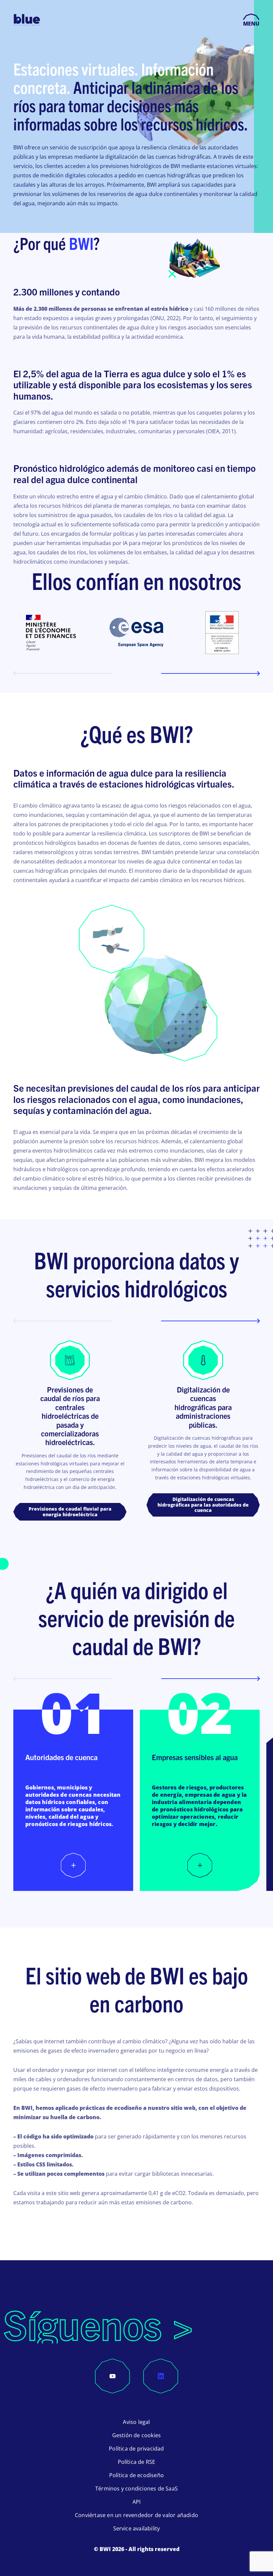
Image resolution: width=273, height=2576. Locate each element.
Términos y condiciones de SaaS (136, 2488)
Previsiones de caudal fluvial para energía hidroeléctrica (70, 1512)
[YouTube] (113, 2376)
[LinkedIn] (161, 2376)
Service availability (137, 2528)
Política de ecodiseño (136, 2475)
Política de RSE (137, 2462)
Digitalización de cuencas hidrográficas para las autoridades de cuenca (203, 1505)
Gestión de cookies (137, 2435)
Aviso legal (136, 2422)
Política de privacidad (136, 2449)
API (137, 2502)
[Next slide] (210, 673)
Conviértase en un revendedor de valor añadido (136, 2515)
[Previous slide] (63, 673)
